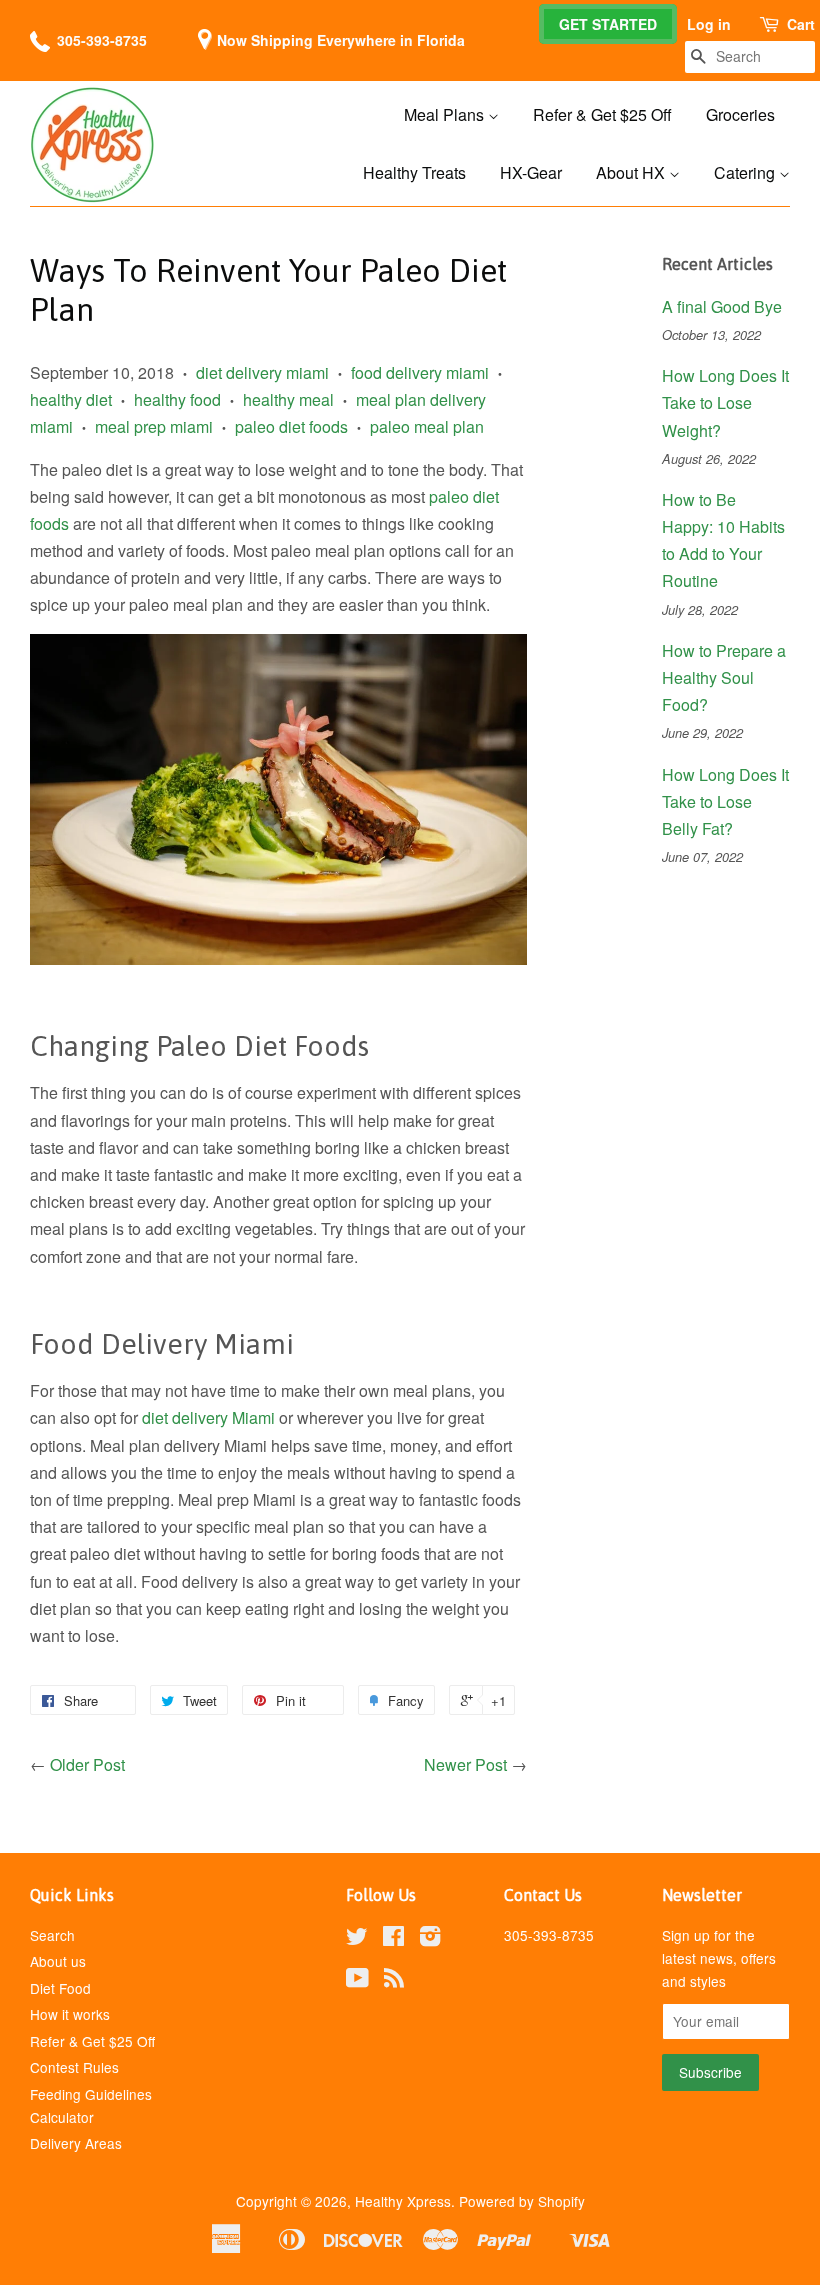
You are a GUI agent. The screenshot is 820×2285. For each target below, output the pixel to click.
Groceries (740, 114)
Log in (709, 24)
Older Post (87, 1764)
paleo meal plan (427, 426)
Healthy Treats (414, 172)
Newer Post (465, 1764)
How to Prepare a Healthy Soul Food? (724, 677)
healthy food (177, 399)
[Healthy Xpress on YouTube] (357, 1981)
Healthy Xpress (403, 2201)
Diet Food (60, 1988)
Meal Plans (446, 114)
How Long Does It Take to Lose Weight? (725, 402)
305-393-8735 (102, 40)
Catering (746, 172)
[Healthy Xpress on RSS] (394, 1981)
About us (58, 1961)
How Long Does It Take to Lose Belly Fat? (725, 801)
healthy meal (288, 399)
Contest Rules (74, 2067)
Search (52, 1935)
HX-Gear (531, 172)
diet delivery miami (262, 372)
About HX (632, 172)
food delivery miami (420, 372)
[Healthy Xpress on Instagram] (430, 1939)
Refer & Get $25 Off (602, 114)
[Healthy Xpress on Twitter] (357, 1939)
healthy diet (71, 399)
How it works (70, 2014)
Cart (801, 24)
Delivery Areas (76, 2143)
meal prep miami (154, 426)
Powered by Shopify (522, 2201)
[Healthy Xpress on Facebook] (393, 1939)
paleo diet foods (291, 426)
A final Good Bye (722, 306)
